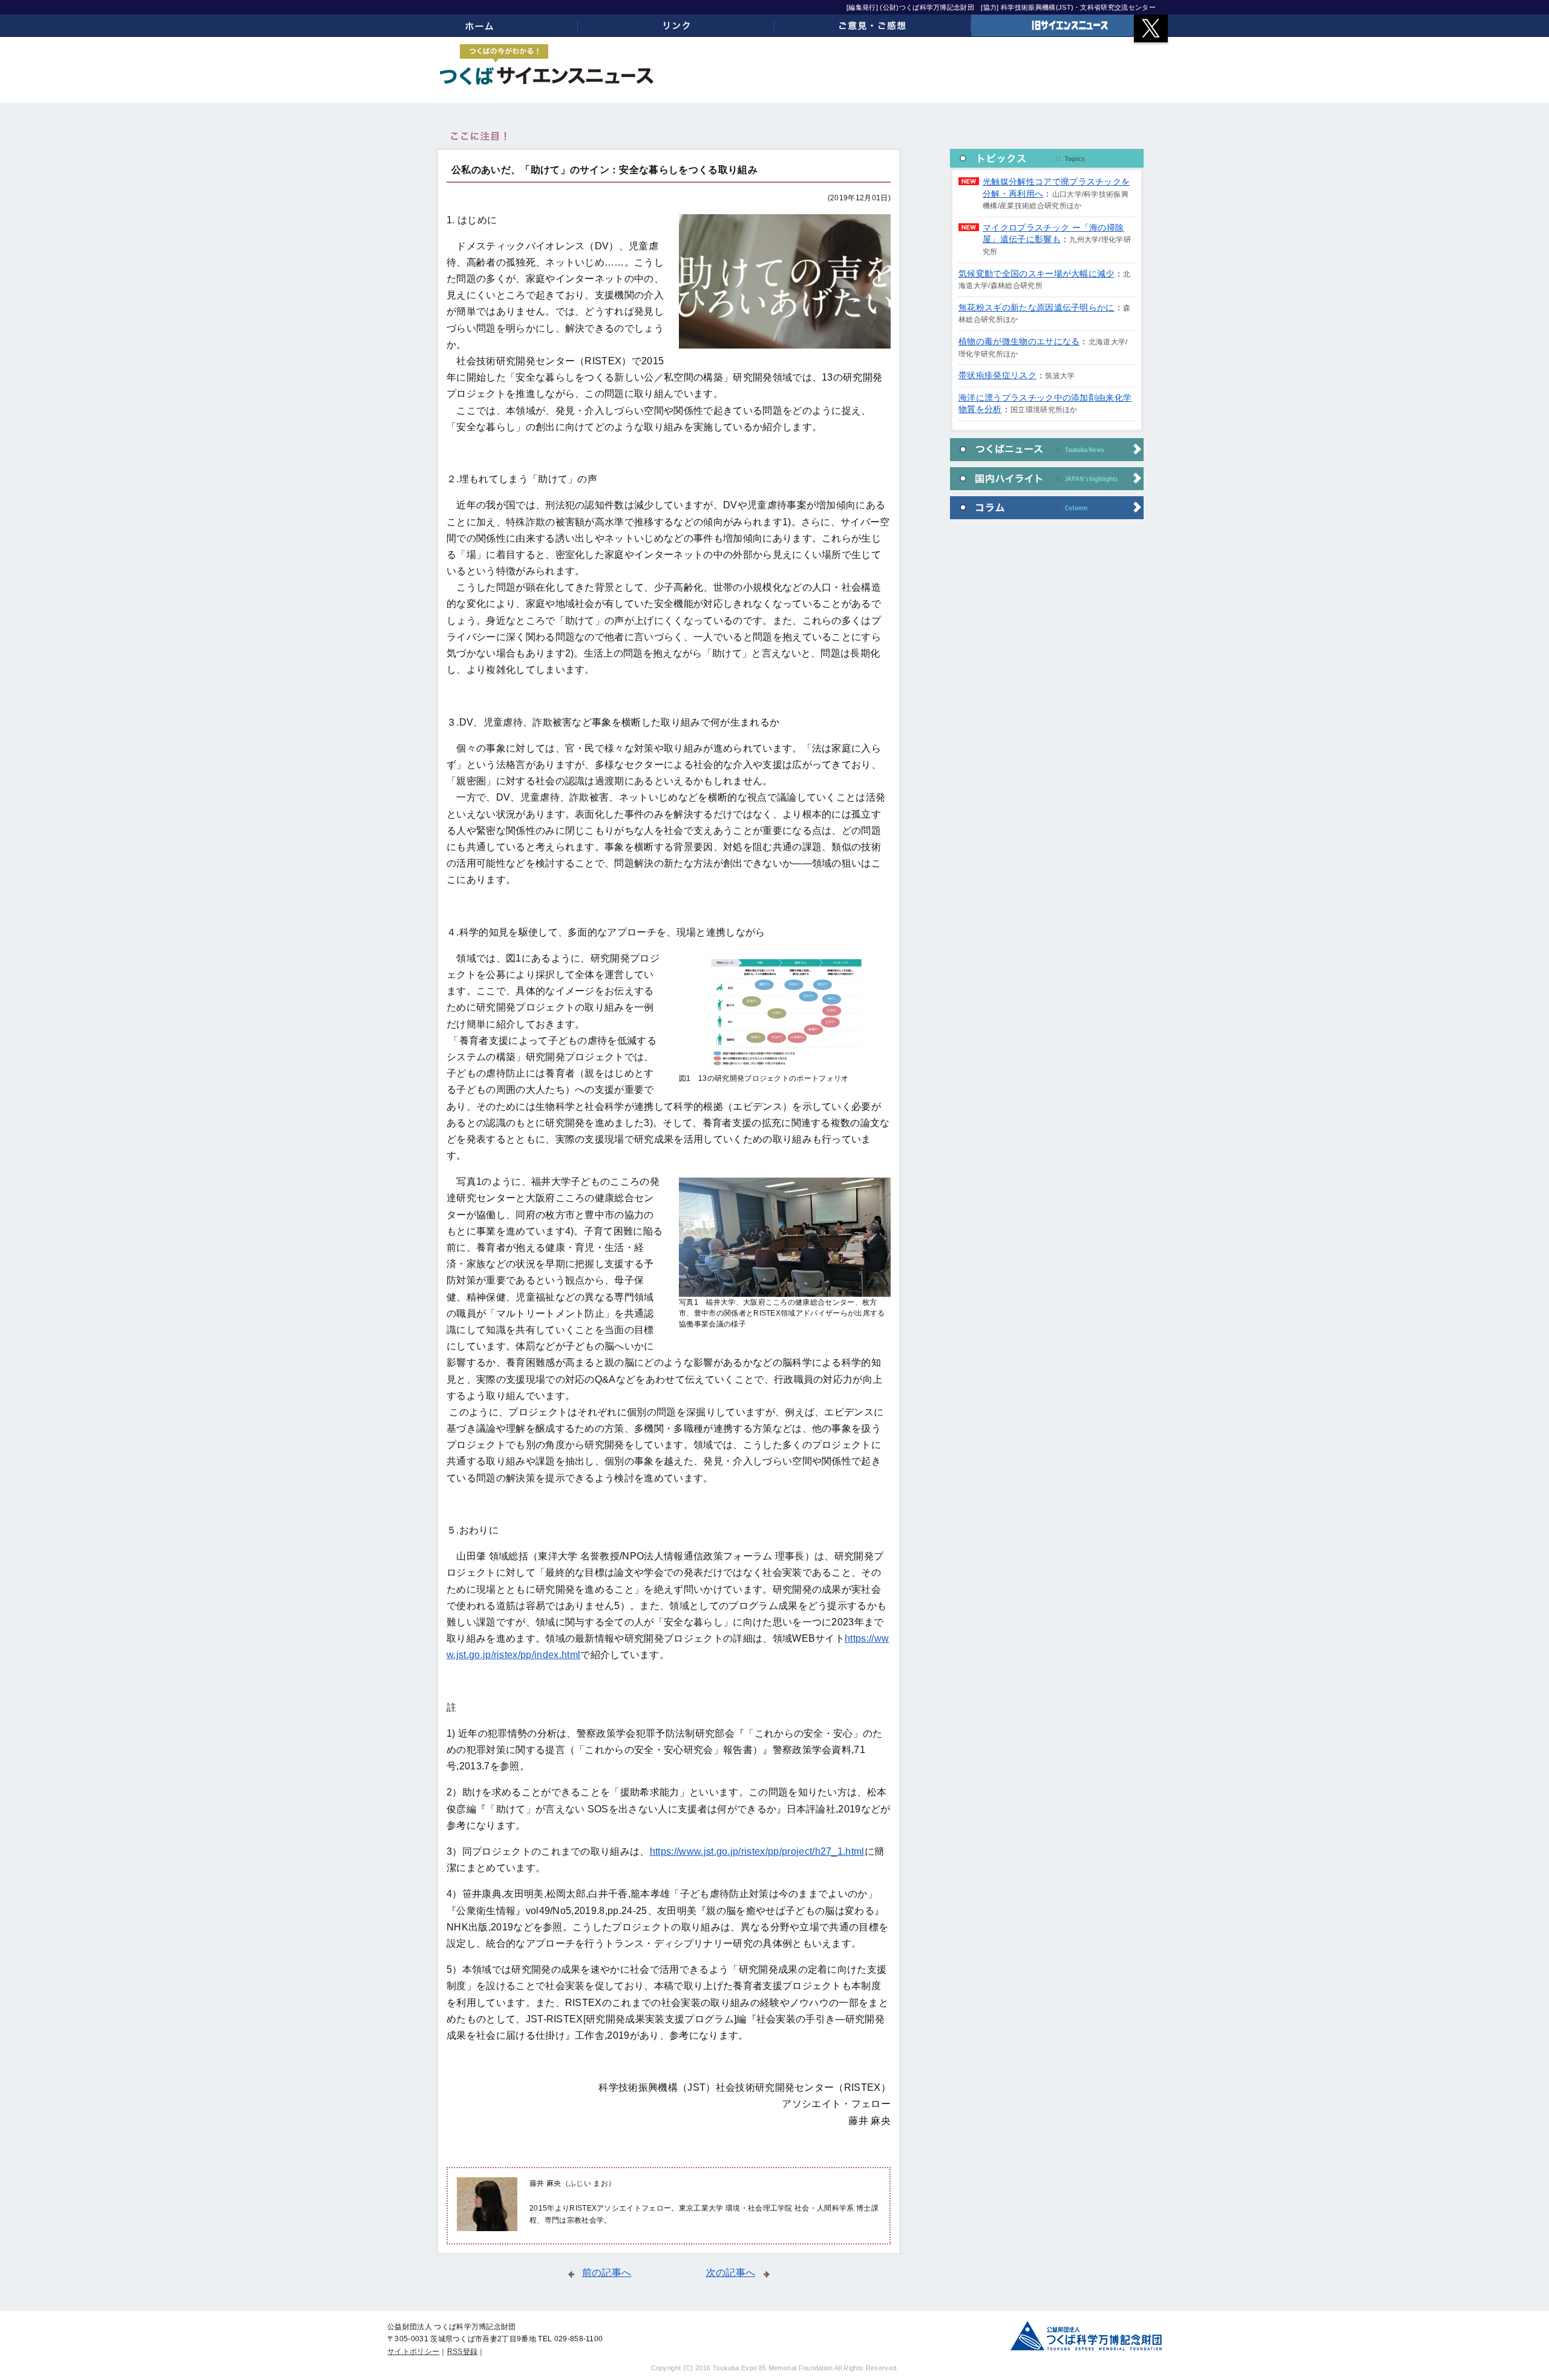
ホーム (480, 25)
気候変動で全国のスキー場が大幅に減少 (1036, 274)
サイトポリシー (413, 2352)
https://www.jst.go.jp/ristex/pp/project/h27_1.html (757, 1851)
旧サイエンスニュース (1069, 25)
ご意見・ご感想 (873, 25)
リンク (676, 25)
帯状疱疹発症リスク (997, 375)
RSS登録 (463, 2352)
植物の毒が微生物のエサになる (1019, 341)
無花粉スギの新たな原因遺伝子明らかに (1036, 307)
